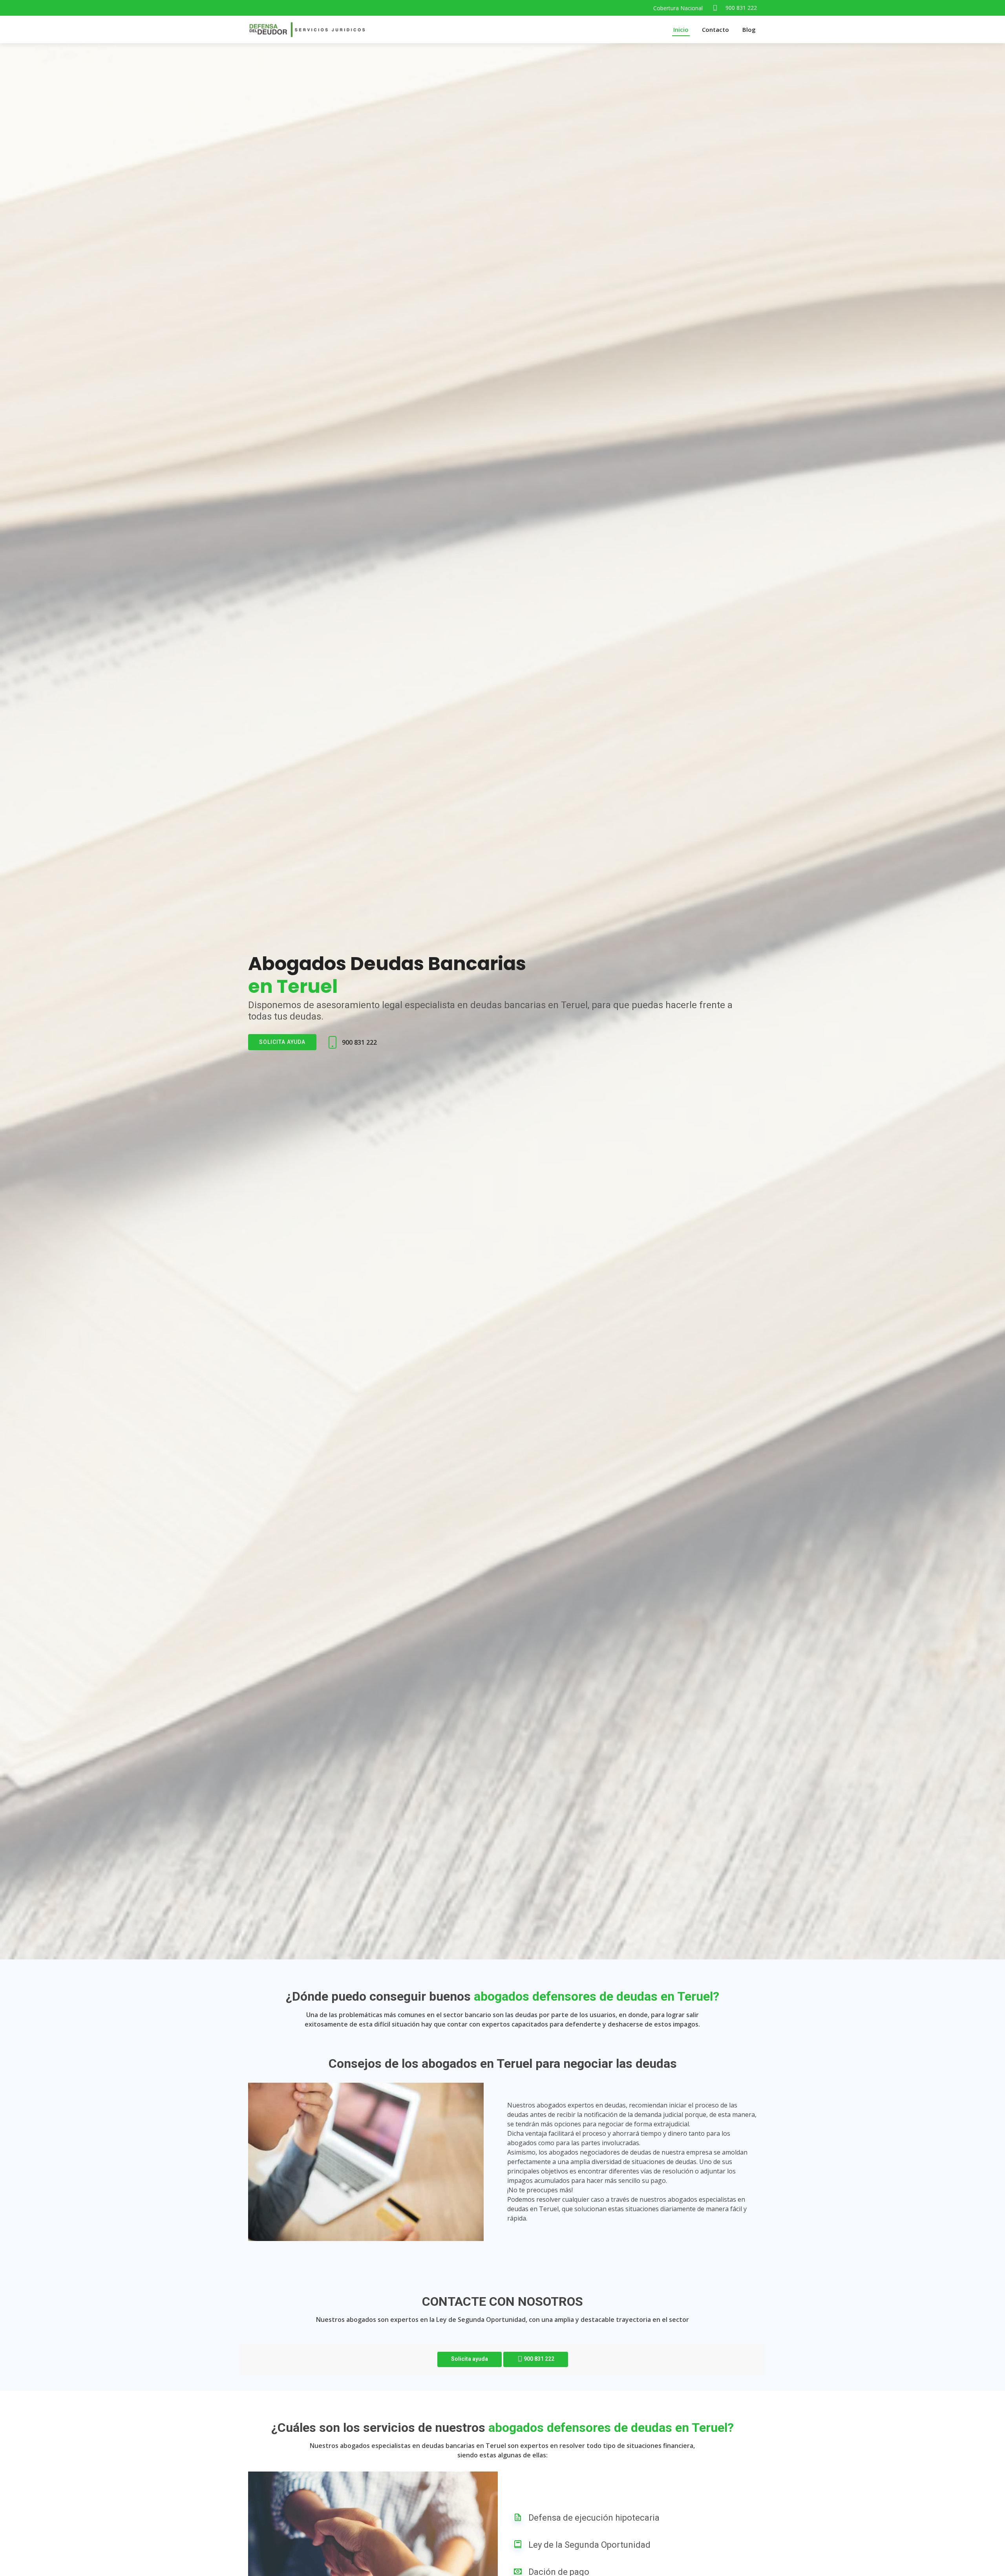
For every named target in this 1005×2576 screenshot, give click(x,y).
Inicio (681, 29)
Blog (749, 29)
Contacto (715, 29)
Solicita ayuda (282, 1042)
